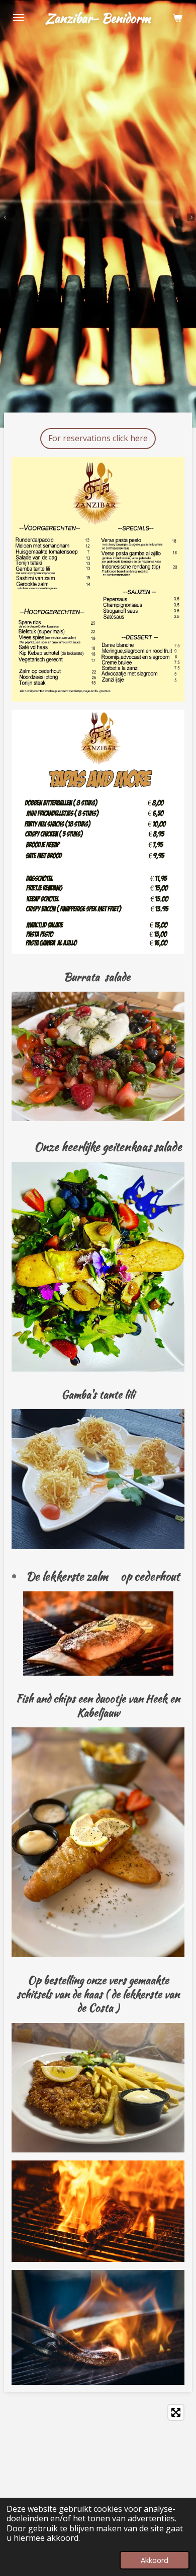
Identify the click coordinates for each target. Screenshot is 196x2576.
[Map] (98, 2475)
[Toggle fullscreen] (176, 2412)
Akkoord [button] (155, 2560)
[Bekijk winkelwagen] (177, 18)
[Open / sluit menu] (19, 18)
